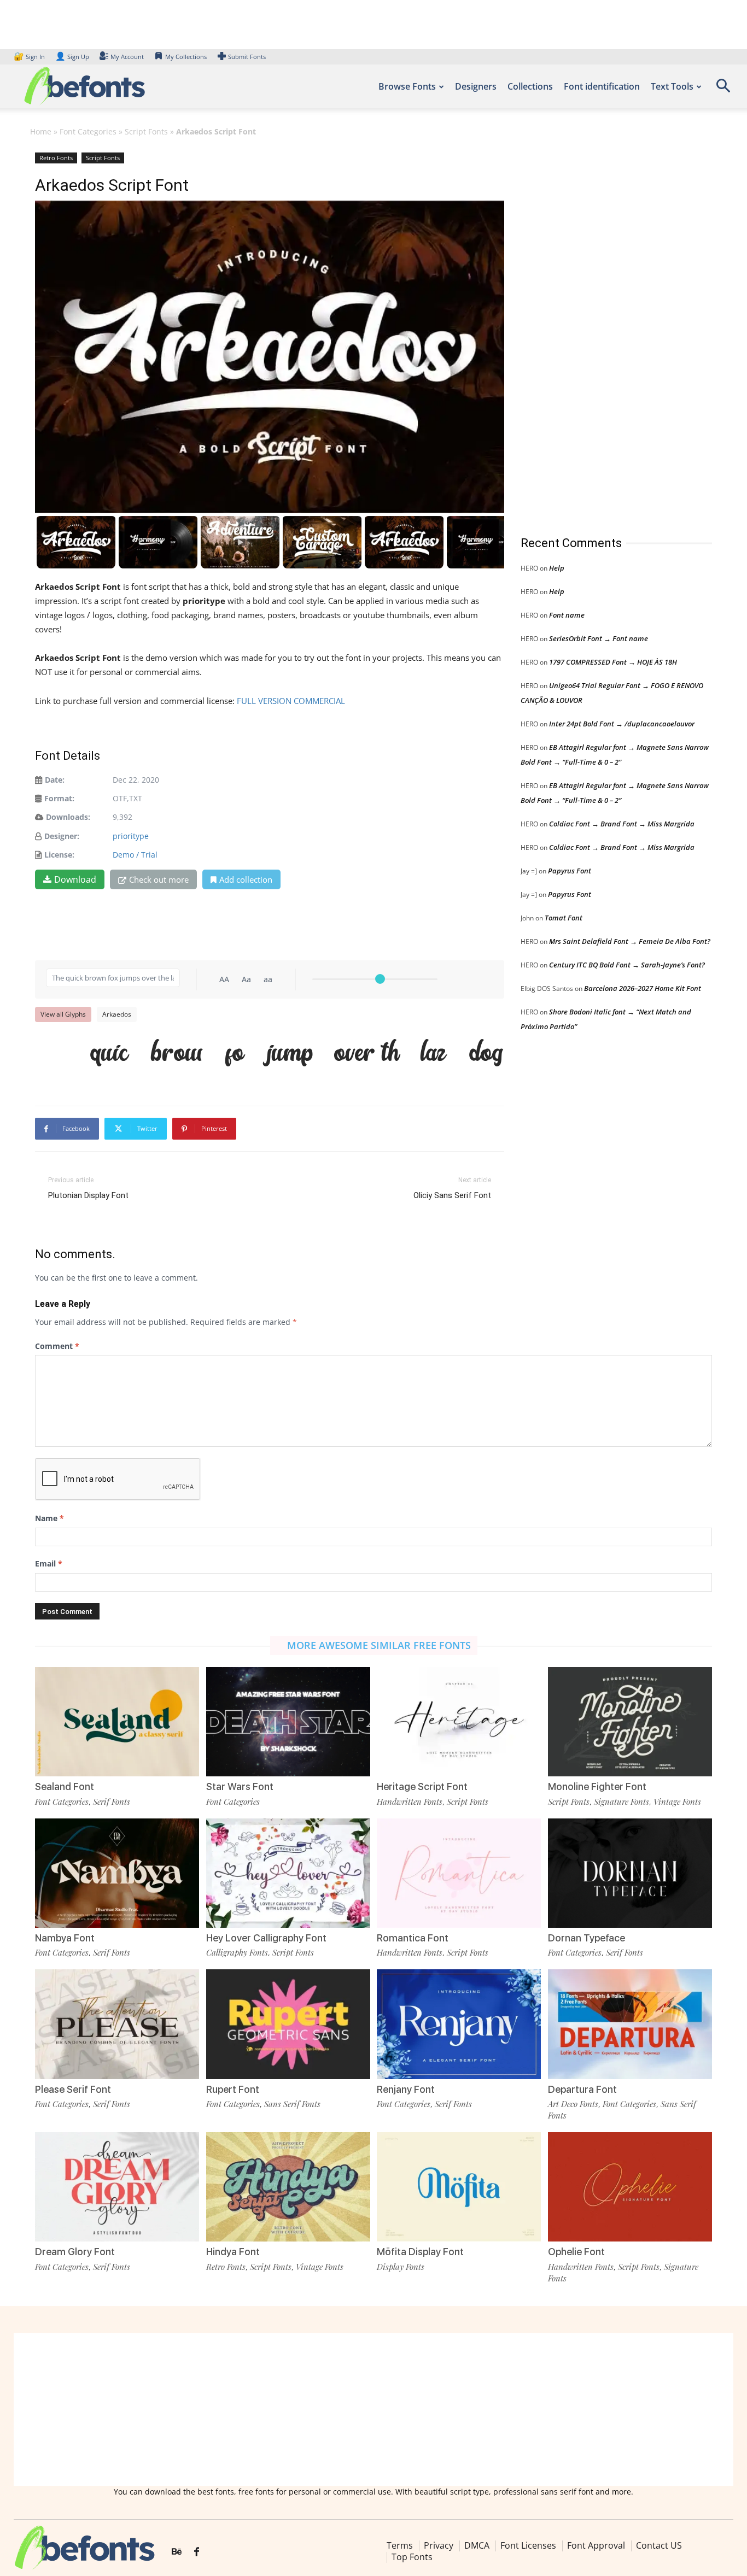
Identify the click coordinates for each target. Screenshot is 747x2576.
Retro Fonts (56, 158)
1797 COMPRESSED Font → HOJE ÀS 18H (613, 662)
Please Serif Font (73, 2089)
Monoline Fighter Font (597, 1786)
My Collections (186, 57)
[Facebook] (197, 2552)
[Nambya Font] (117, 1873)
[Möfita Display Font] (459, 2187)
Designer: (62, 836)
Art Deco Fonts (573, 2104)
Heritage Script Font (422, 1786)
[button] (723, 89)
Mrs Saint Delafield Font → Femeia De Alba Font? (630, 941)
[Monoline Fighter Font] (630, 1722)
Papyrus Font (570, 871)
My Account (127, 57)
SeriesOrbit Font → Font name (599, 638)
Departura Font (582, 2089)
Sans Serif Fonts (292, 2104)
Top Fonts (412, 2557)
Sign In (30, 57)
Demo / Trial (135, 855)
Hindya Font (233, 2252)
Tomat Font (564, 918)
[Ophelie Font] (630, 2187)
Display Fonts (401, 2267)
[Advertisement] (603, 333)
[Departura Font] (630, 2024)
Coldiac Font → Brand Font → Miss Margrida (622, 824)
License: (59, 855)
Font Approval (596, 2545)
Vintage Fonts (677, 1802)
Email (49, 1563)
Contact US (659, 2545)
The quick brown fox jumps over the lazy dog (275, 1054)
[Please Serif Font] (117, 2024)
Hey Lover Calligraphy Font (266, 1938)
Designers (476, 86)
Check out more (159, 879)
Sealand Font (65, 1786)
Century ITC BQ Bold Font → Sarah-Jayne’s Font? (627, 965)
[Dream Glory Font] (117, 2187)
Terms (400, 2545)
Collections (530, 86)
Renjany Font (406, 2089)
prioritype (131, 836)
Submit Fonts (247, 57)
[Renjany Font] (459, 2024)
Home (41, 131)
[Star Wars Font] (288, 1722)
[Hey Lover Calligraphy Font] (288, 1873)
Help (557, 568)
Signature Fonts (621, 1802)
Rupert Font (233, 2089)
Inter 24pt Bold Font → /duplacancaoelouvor (622, 724)
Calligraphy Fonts (237, 1952)
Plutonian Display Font (88, 1195)
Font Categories (88, 131)
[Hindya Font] (288, 2187)
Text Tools (672, 86)
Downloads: (68, 817)
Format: (59, 798)
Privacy (439, 2545)
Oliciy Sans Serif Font (452, 1195)
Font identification (602, 86)
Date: (55, 780)
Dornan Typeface (586, 1938)
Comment (57, 1346)
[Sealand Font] (117, 1722)
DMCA (477, 2545)
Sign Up (72, 57)
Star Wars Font (240, 1786)
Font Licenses (528, 2545)
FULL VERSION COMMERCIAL (291, 701)
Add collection (246, 879)
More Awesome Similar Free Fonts (379, 1645)
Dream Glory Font (75, 2252)
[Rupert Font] (288, 2024)
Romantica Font (413, 1938)
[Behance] (177, 2552)
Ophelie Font (576, 2252)
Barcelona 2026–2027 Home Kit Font (643, 988)
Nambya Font (65, 1938)
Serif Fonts (112, 1802)
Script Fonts (146, 131)
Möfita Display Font (420, 2252)
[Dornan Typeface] (630, 1873)
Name (49, 1518)
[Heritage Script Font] (459, 1722)
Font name (567, 615)
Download (75, 879)
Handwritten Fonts (410, 1802)
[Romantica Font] (459, 1873)
